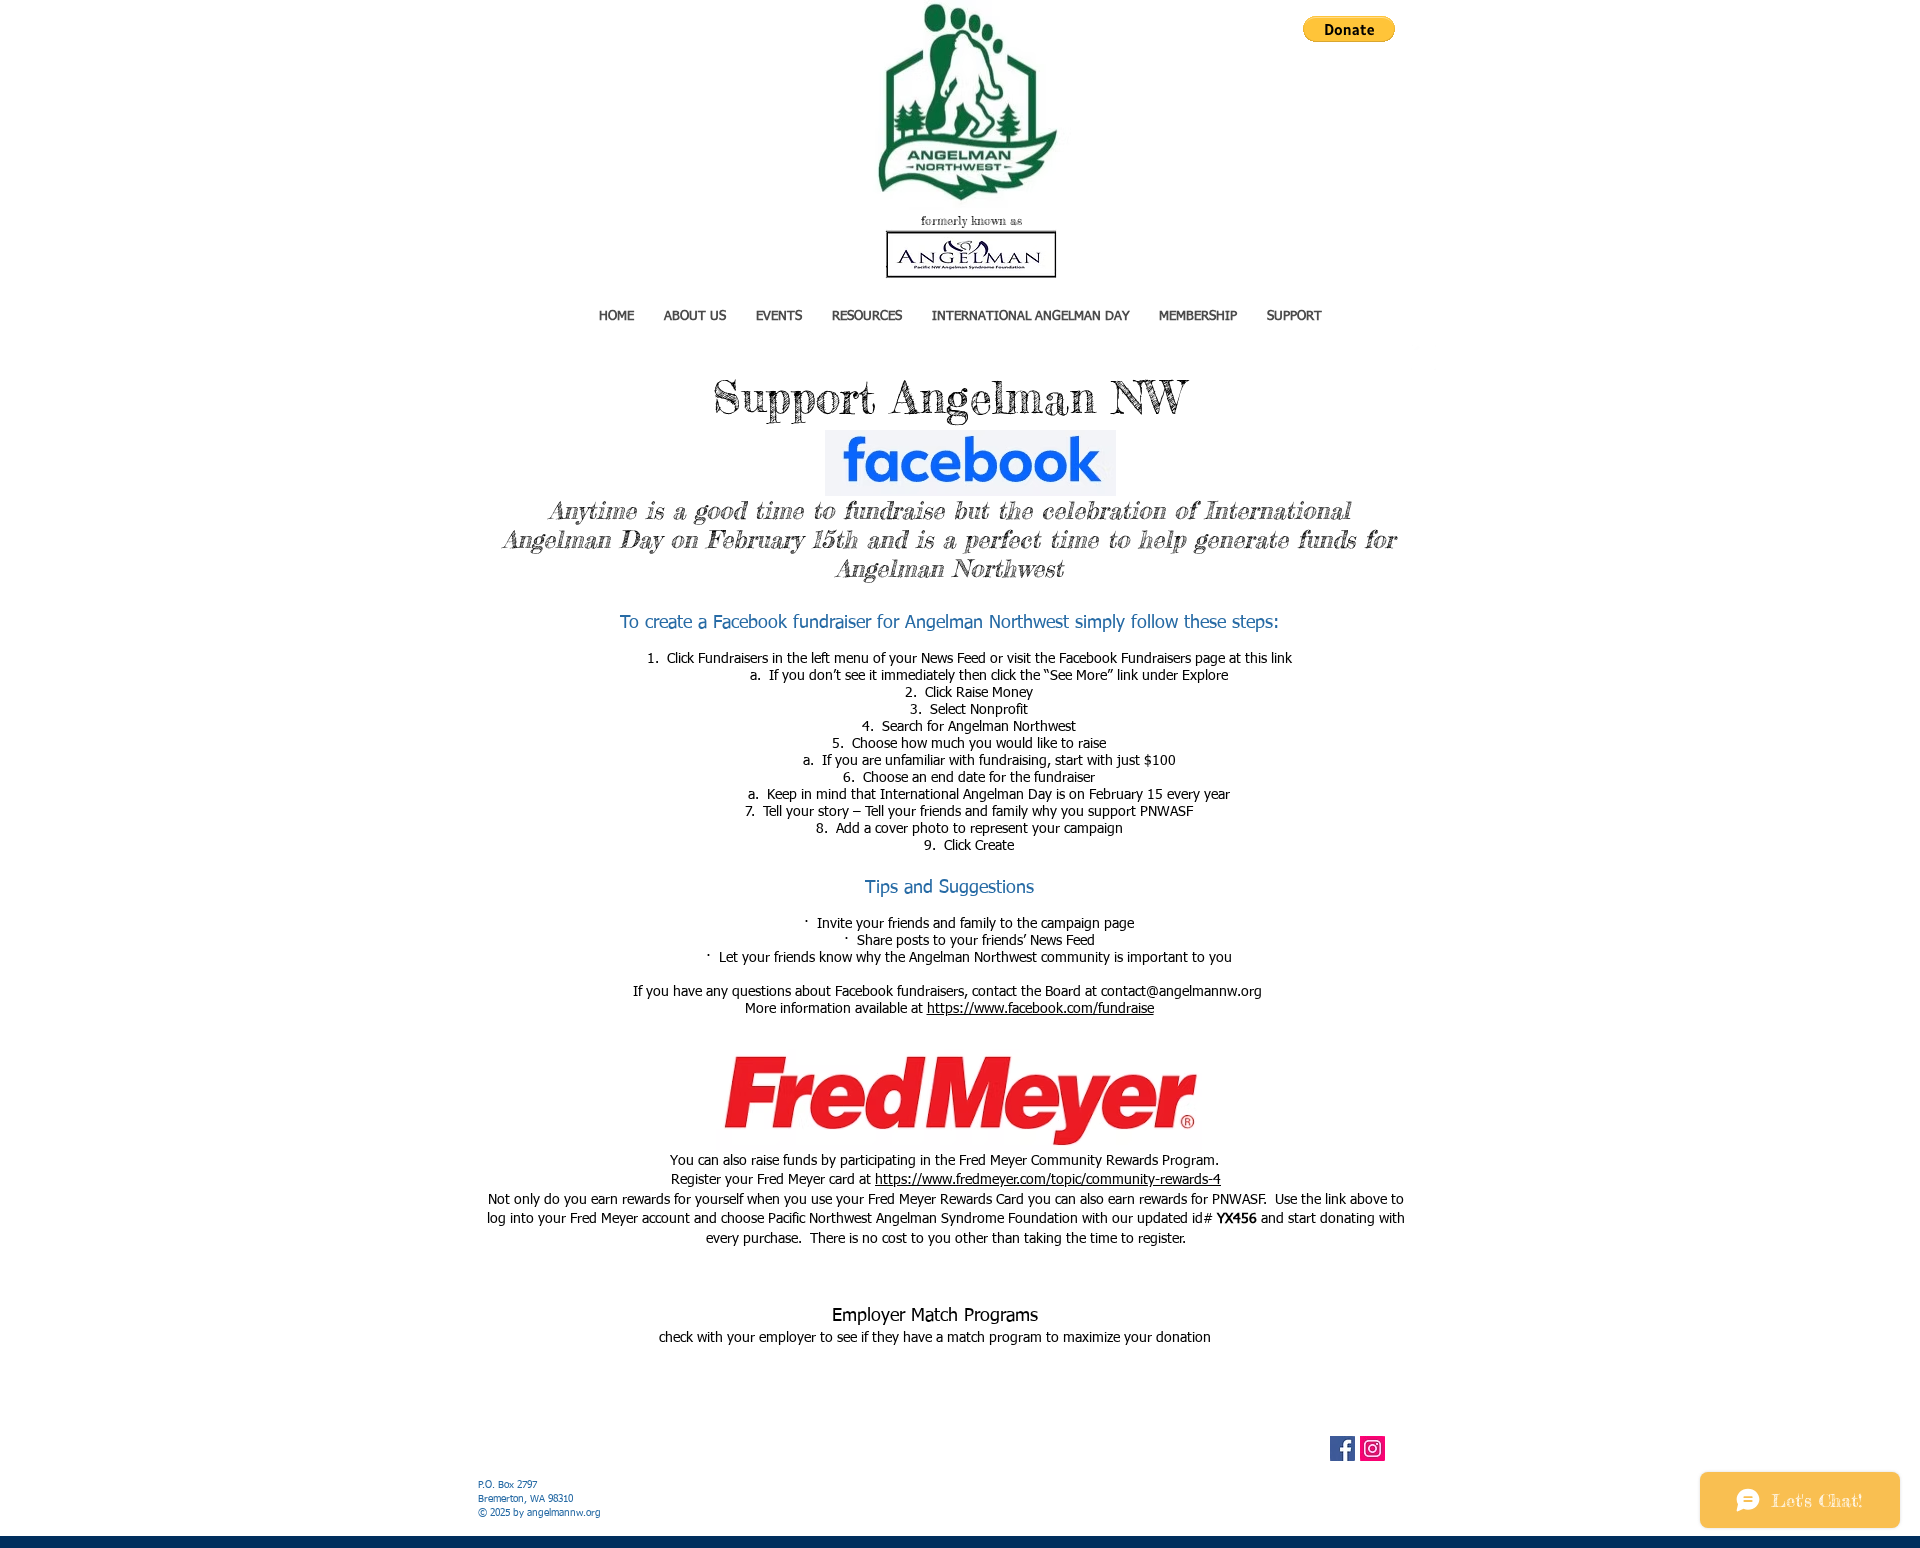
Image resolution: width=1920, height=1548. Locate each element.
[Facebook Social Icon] (1342, 1448)
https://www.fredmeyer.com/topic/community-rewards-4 (1048, 1180)
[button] (1349, 29)
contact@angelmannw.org (1181, 992)
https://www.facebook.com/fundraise (1040, 1009)
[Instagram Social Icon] (1372, 1448)
